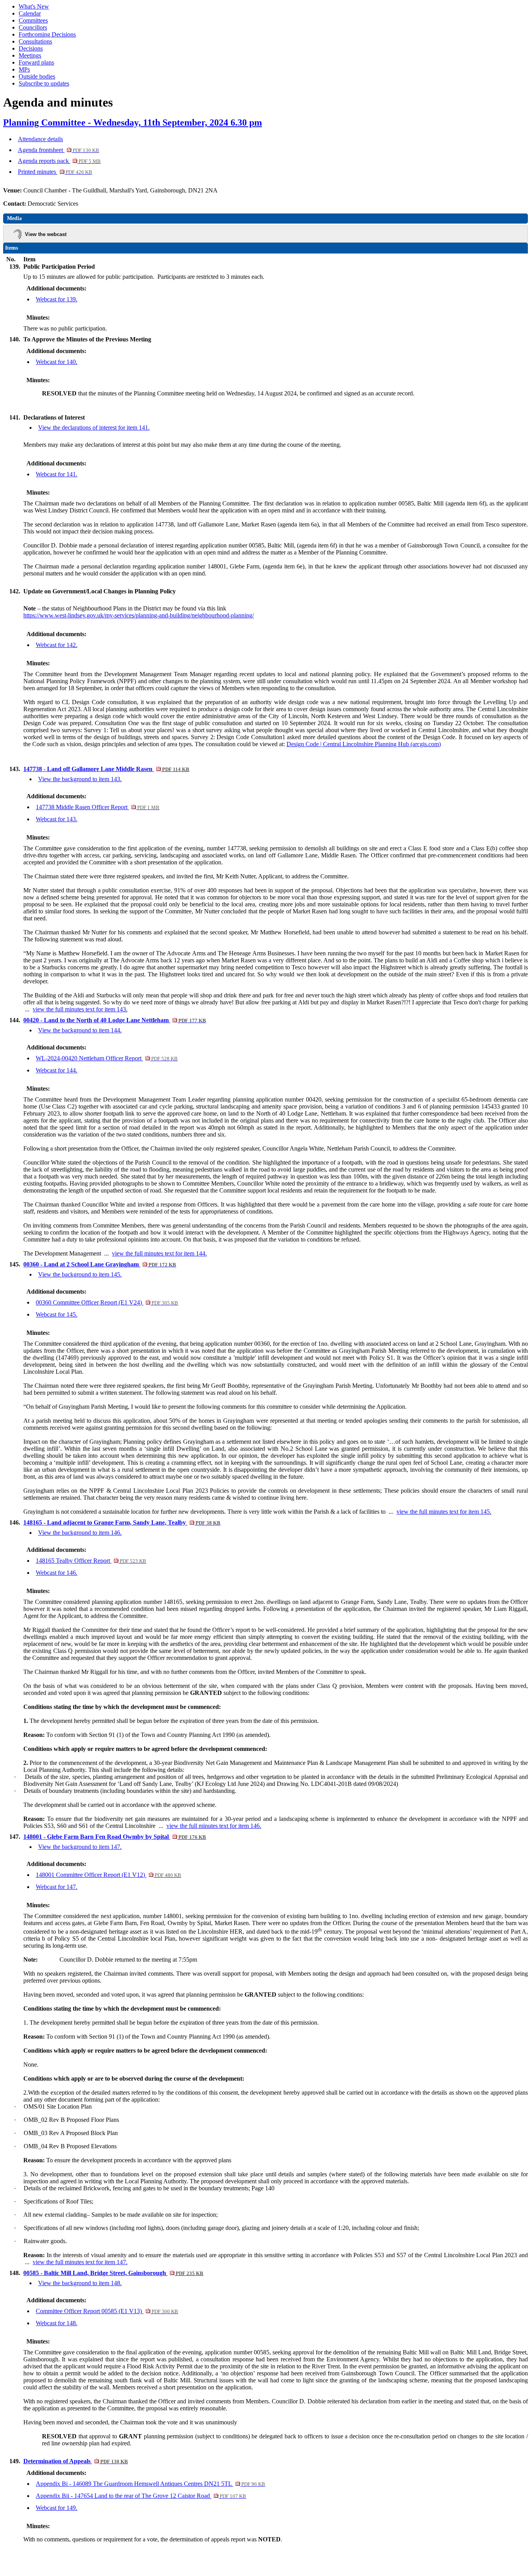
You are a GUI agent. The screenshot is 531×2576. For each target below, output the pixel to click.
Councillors (33, 27)
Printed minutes (55, 172)
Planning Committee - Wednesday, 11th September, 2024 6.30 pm (133, 122)
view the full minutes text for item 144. (159, 1253)
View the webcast (46, 234)
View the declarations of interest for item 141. (94, 428)
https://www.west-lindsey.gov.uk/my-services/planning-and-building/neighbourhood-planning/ (139, 615)
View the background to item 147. (80, 1847)
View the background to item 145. (80, 1274)
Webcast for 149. (57, 2508)
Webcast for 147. (57, 1887)
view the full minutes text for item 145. (444, 1512)
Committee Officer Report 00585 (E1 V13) (107, 2311)
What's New (34, 6)
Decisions (31, 48)
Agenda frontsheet (59, 150)
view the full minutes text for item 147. (80, 2262)
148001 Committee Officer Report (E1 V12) (108, 1875)
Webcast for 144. (57, 1070)
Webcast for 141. (57, 474)
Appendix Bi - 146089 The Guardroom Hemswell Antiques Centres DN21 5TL (150, 2484)
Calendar (30, 13)
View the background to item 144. (80, 1030)
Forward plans (36, 62)
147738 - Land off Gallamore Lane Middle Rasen (106, 769)
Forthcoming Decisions (47, 34)
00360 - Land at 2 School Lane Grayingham (100, 1264)
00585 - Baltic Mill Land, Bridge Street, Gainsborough (113, 2273)
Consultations (35, 41)
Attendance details (40, 139)
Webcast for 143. (57, 819)
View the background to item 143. (80, 779)
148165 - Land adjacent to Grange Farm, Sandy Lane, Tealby (122, 1522)
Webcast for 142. (57, 645)
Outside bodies (37, 76)
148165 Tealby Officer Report (91, 1561)
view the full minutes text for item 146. (214, 1826)
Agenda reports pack (59, 161)
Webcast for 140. (57, 362)
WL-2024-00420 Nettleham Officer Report (107, 1058)
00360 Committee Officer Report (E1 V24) (107, 1302)
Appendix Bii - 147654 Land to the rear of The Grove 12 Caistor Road (141, 2496)
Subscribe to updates (44, 83)
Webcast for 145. (57, 1314)
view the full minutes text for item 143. (80, 1009)
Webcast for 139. (57, 299)
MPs (24, 69)
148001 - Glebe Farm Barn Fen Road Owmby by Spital (115, 1837)
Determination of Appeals (76, 2461)
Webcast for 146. (57, 1573)
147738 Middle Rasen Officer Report (98, 807)
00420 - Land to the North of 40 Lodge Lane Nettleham (115, 1020)
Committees (33, 20)
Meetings (30, 55)
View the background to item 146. (80, 1533)
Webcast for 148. (57, 2323)
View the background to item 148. (80, 2283)
